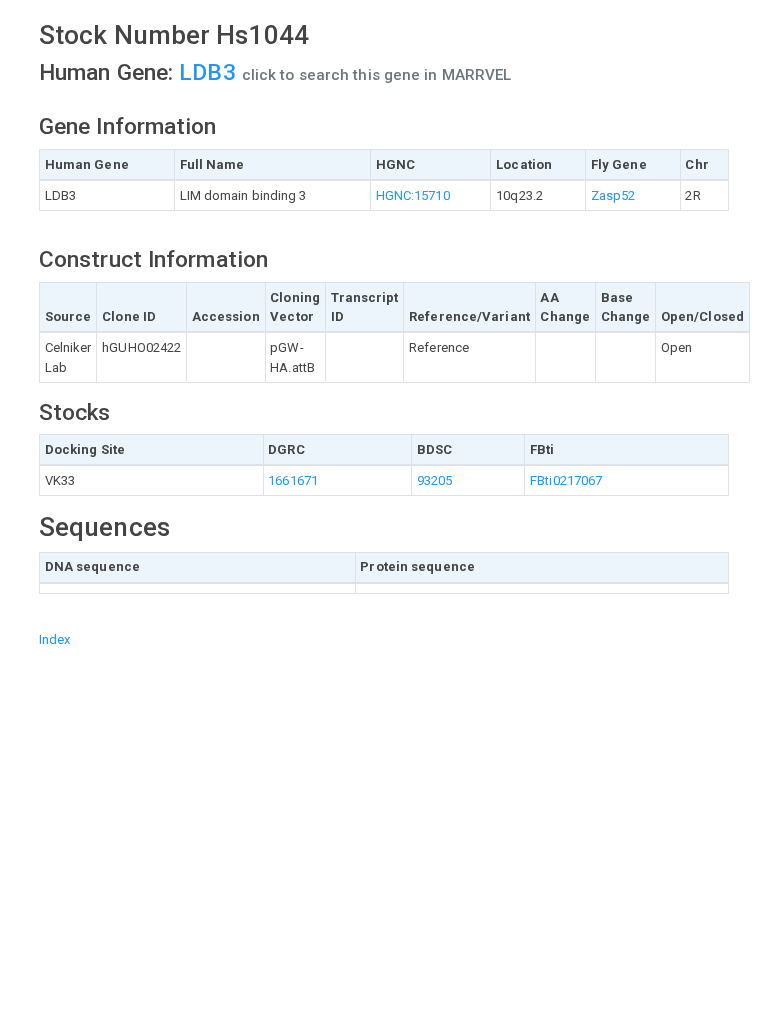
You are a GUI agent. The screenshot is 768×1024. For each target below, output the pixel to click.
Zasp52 (613, 195)
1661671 (293, 480)
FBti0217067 (566, 480)
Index (55, 639)
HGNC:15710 (413, 195)
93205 (435, 480)
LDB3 (210, 72)
